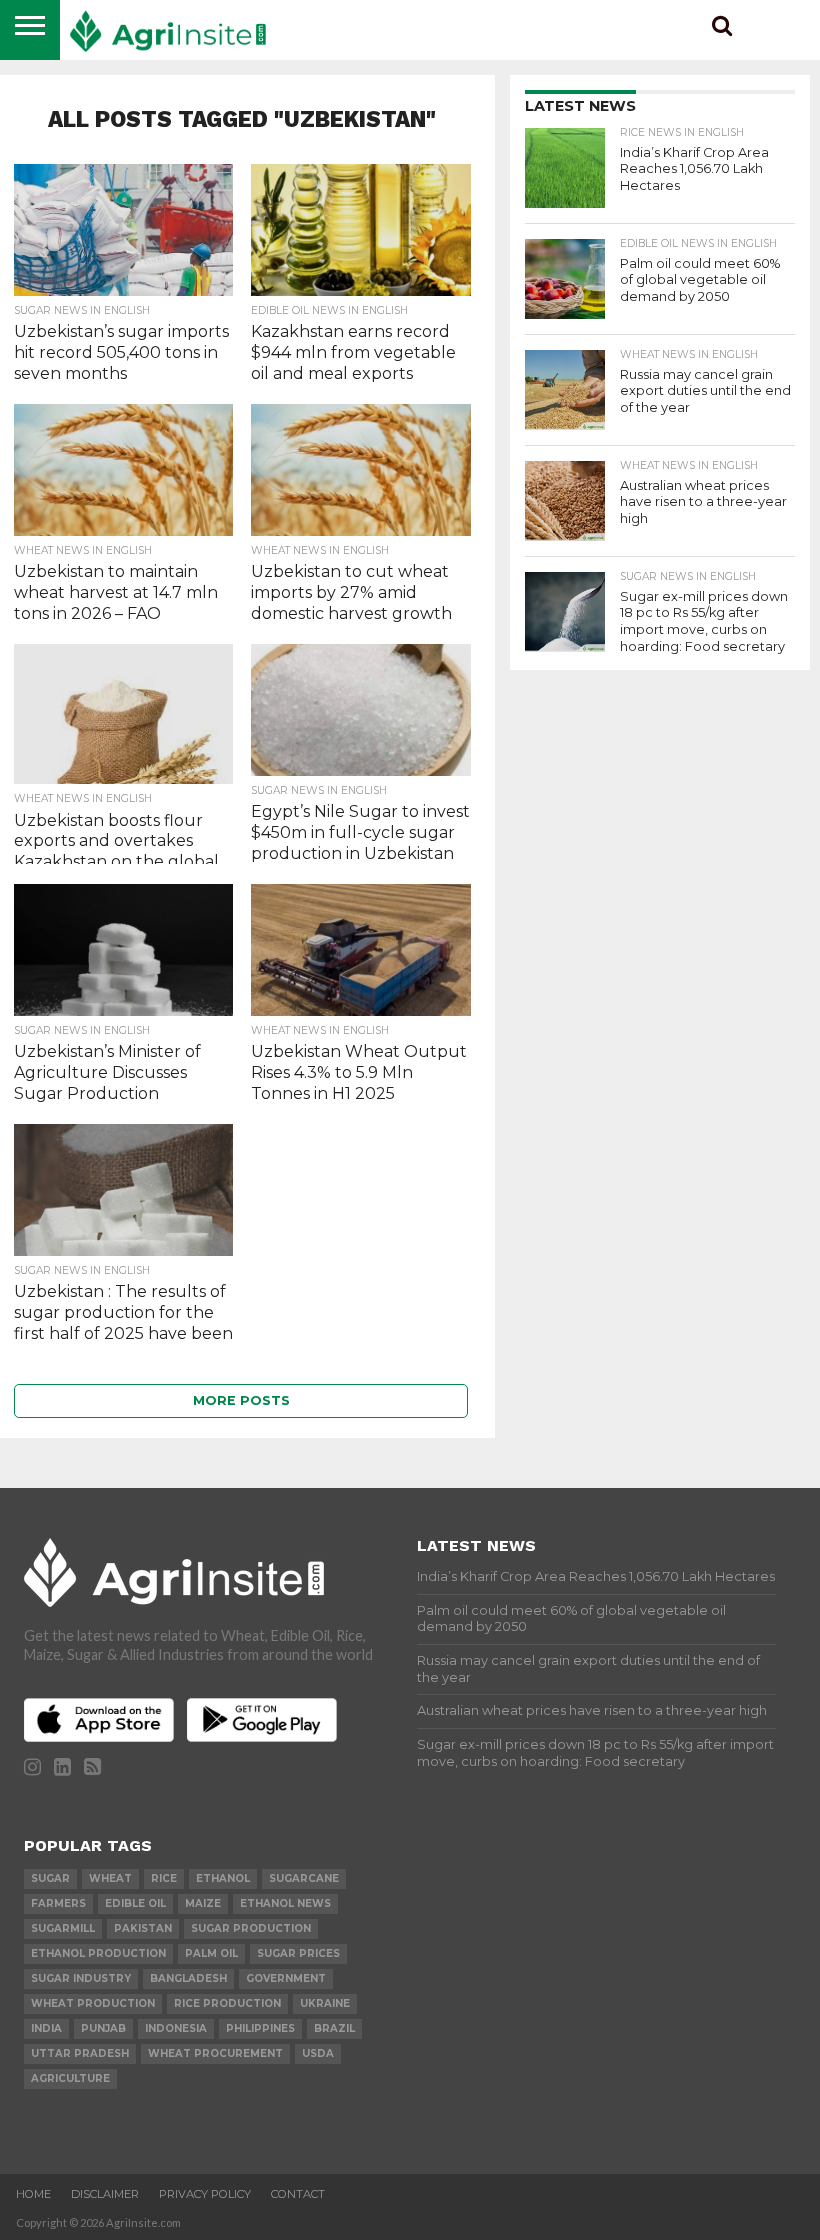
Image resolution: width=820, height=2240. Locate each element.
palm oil (211, 1953)
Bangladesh (188, 1978)
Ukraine (325, 2003)
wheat (110, 1878)
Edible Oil (135, 1903)
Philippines (260, 2028)
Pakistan (143, 1928)
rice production (227, 2003)
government (286, 1978)
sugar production (251, 1928)
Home (33, 2194)
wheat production (93, 2003)
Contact (298, 2194)
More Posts (241, 1400)
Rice (164, 1878)
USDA (318, 2053)
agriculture (70, 2078)
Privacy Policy (205, 2194)
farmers (58, 1903)
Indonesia (176, 2028)
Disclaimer (105, 2194)
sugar (50, 1878)
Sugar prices (298, 1953)
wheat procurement (215, 2053)
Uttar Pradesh (80, 2053)
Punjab (103, 2028)
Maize (203, 1903)
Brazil (334, 2028)
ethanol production (98, 1953)
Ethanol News (285, 1903)
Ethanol (223, 1878)
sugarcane (304, 1878)
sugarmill (63, 1928)
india (46, 2028)
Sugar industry (81, 1978)
